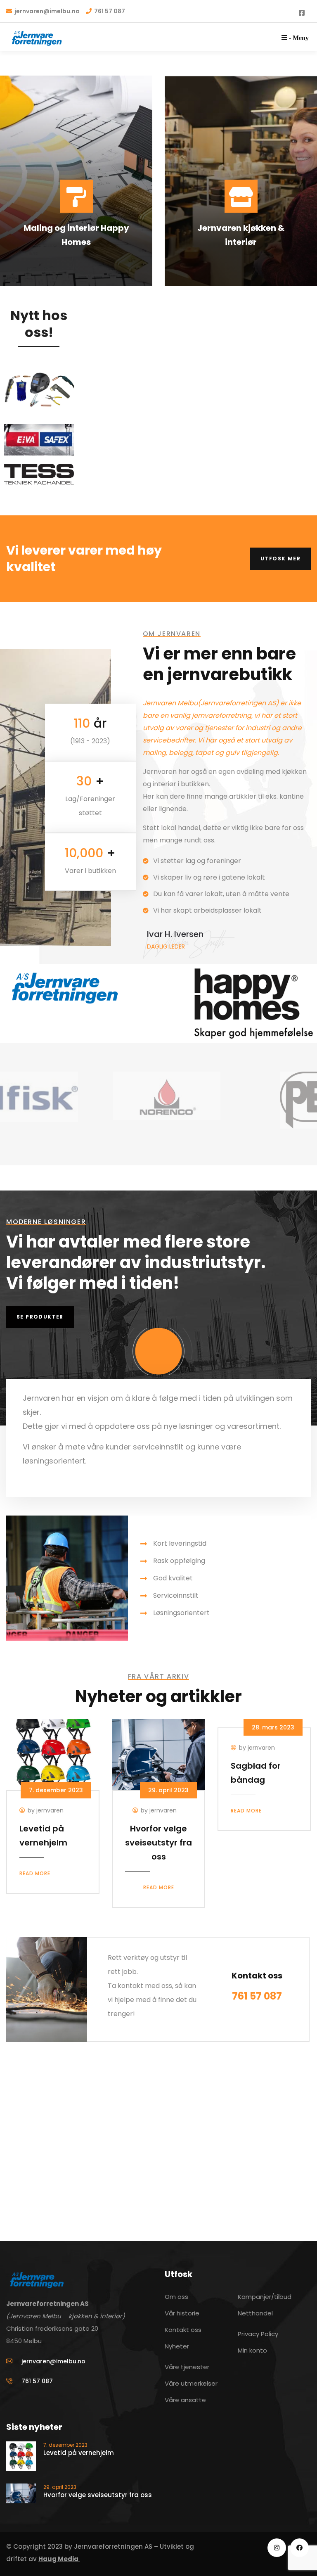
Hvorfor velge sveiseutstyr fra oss (158, 1843)
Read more (35, 1873)
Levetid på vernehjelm (79, 2453)
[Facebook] (299, 2548)
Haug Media (59, 2559)
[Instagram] (277, 2548)
